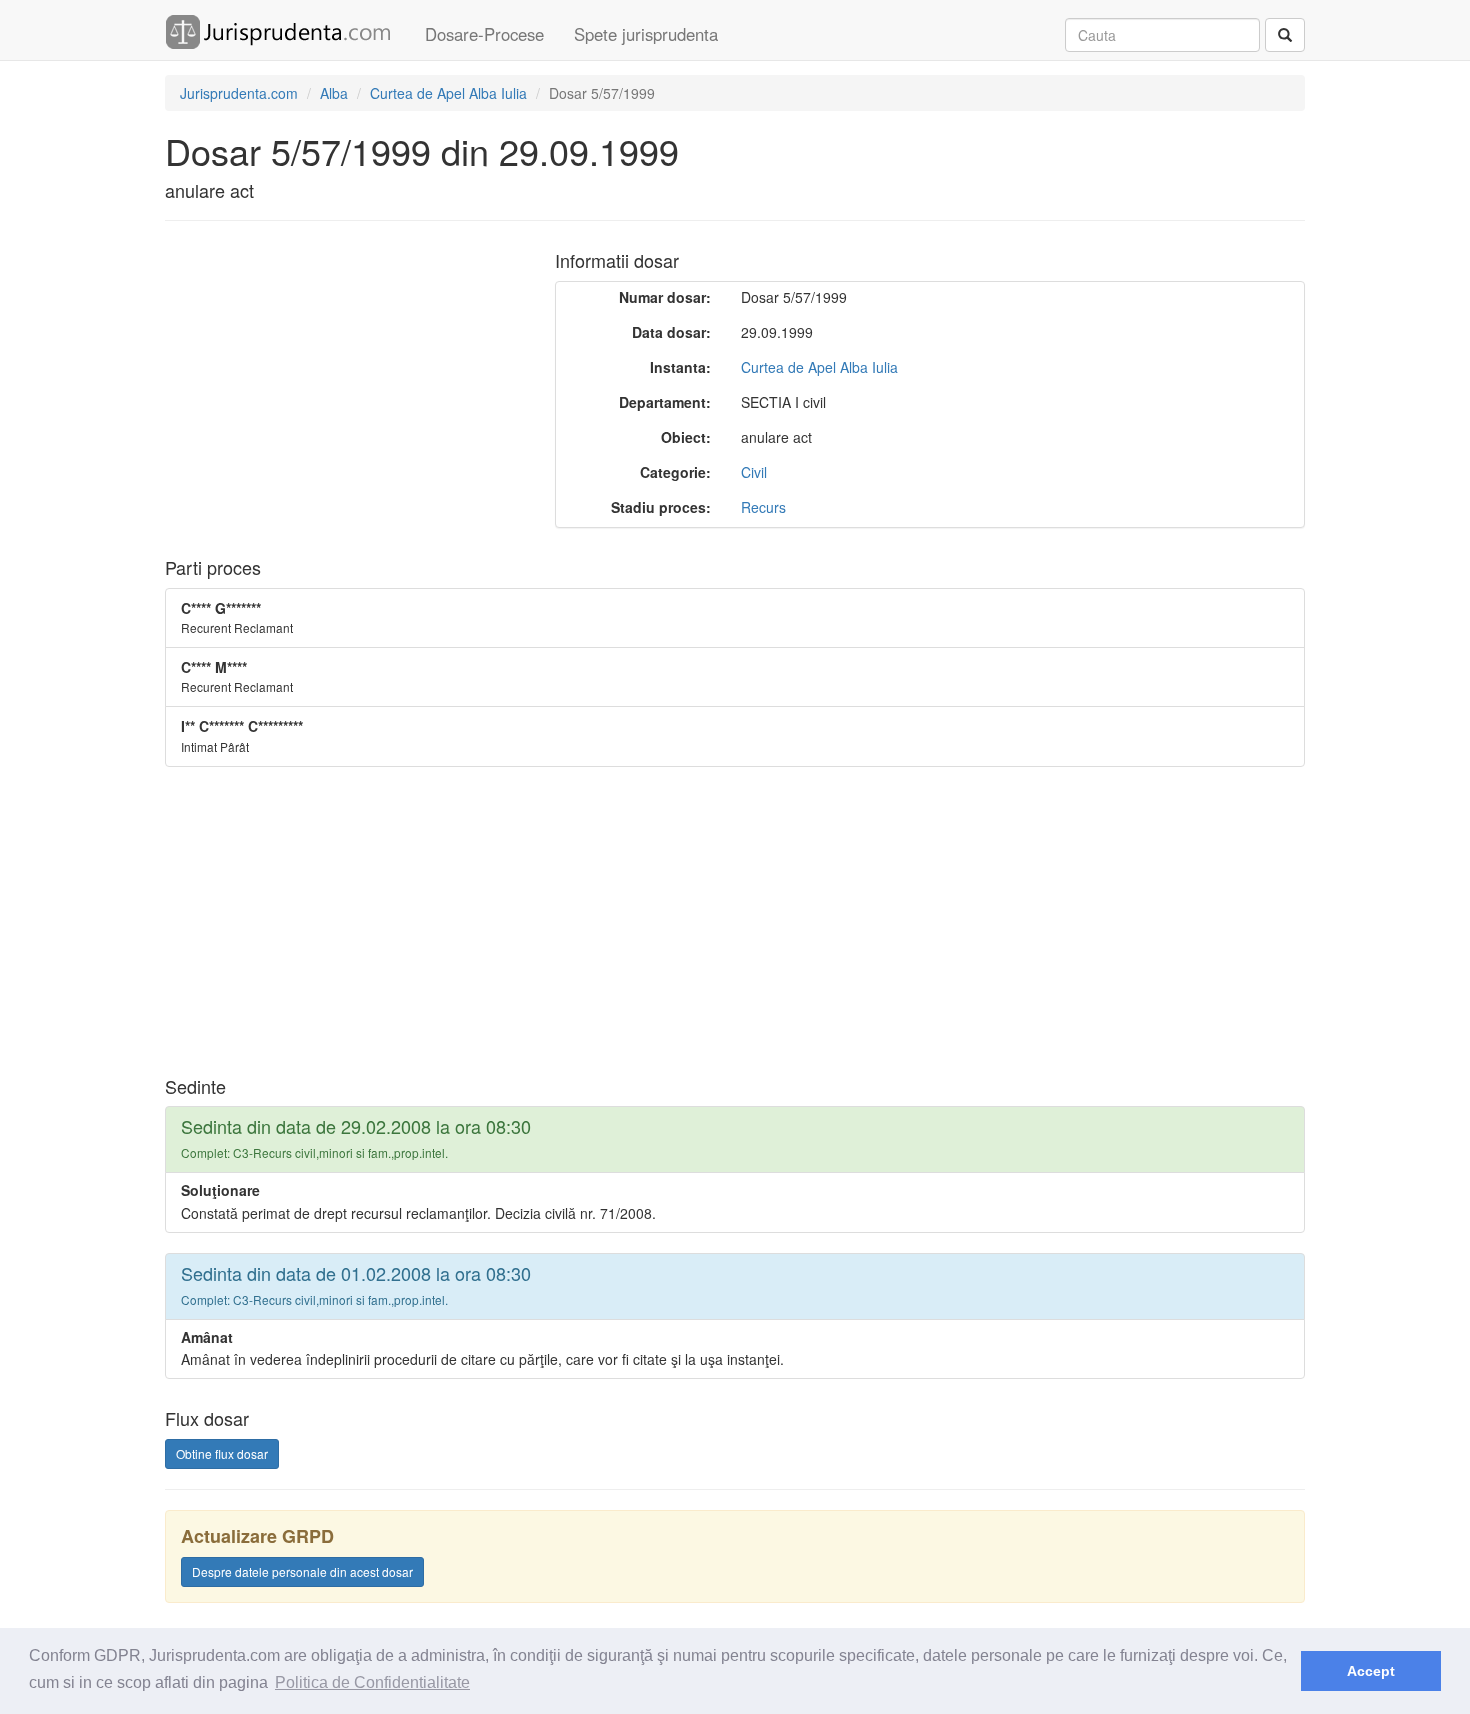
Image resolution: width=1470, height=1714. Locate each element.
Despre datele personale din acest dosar (302, 1571)
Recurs (763, 507)
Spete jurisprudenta (646, 34)
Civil (754, 472)
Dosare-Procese (484, 34)
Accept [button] (1371, 1671)
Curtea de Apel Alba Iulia (819, 367)
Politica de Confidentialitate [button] (372, 1682)
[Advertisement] (333, 381)
